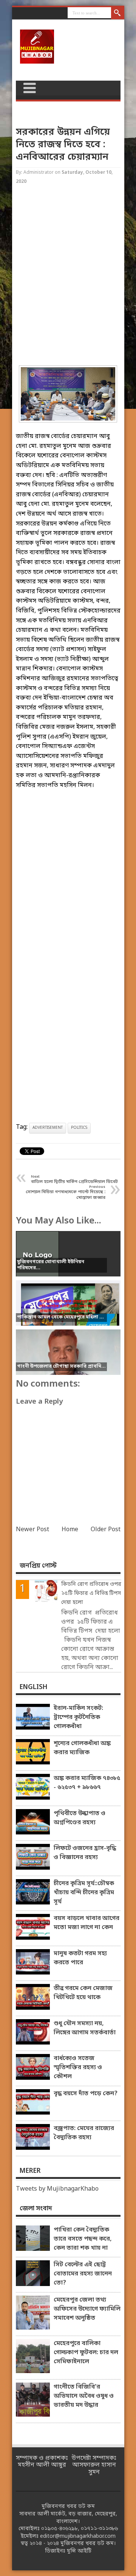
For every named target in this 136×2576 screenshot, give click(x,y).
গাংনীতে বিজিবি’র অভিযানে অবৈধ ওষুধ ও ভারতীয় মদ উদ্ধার (84, 2396)
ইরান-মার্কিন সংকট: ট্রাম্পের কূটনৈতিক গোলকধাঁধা (78, 1717)
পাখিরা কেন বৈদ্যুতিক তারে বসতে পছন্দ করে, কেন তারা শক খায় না (83, 2239)
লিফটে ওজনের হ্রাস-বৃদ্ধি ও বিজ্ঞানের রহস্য (85, 1853)
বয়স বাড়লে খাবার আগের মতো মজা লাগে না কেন (87, 1923)
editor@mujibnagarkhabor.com (78, 2536)
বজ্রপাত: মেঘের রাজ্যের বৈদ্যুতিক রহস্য (84, 2133)
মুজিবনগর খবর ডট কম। (88, 2544)
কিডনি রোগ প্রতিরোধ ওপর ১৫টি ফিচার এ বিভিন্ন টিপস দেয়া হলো (91, 1593)
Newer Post (32, 1530)
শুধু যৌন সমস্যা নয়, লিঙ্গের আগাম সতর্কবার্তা (85, 2028)
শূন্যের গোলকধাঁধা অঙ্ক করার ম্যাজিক (82, 1748)
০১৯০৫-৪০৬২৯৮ (59, 2529)
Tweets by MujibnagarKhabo (57, 2189)
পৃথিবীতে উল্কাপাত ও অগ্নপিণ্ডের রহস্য (80, 1818)
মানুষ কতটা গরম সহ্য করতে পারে (80, 1958)
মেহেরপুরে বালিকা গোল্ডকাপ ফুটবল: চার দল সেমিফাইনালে (86, 2353)
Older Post (106, 1530)
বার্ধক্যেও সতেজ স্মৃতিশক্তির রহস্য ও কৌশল (78, 2068)
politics (79, 1128)
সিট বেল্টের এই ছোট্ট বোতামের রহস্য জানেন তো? (83, 2274)
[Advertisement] (68, 276)
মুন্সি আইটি (79, 2551)
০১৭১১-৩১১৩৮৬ (99, 2529)
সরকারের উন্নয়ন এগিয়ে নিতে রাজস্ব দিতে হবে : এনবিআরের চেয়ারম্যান (63, 145)
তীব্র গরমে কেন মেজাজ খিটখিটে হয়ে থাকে (83, 1993)
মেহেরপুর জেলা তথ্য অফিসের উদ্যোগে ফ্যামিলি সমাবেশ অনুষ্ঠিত (87, 2309)
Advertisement (48, 1128)
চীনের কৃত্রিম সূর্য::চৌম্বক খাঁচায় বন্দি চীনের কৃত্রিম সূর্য (84, 1893)
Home (70, 1530)
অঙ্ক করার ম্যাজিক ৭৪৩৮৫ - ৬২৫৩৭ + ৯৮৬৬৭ (87, 1783)
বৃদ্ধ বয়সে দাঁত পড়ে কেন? (86, 2094)
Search (118, 13)
